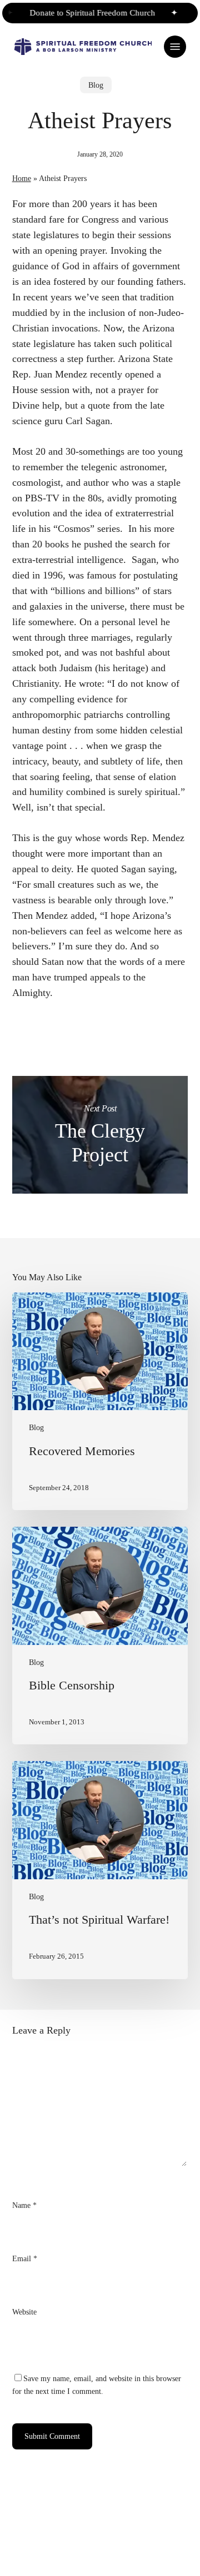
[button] (175, 47)
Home (22, 178)
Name (24, 2205)
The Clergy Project (100, 1135)
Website (24, 2312)
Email (25, 2258)
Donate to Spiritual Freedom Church (85, 13)
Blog (96, 85)
